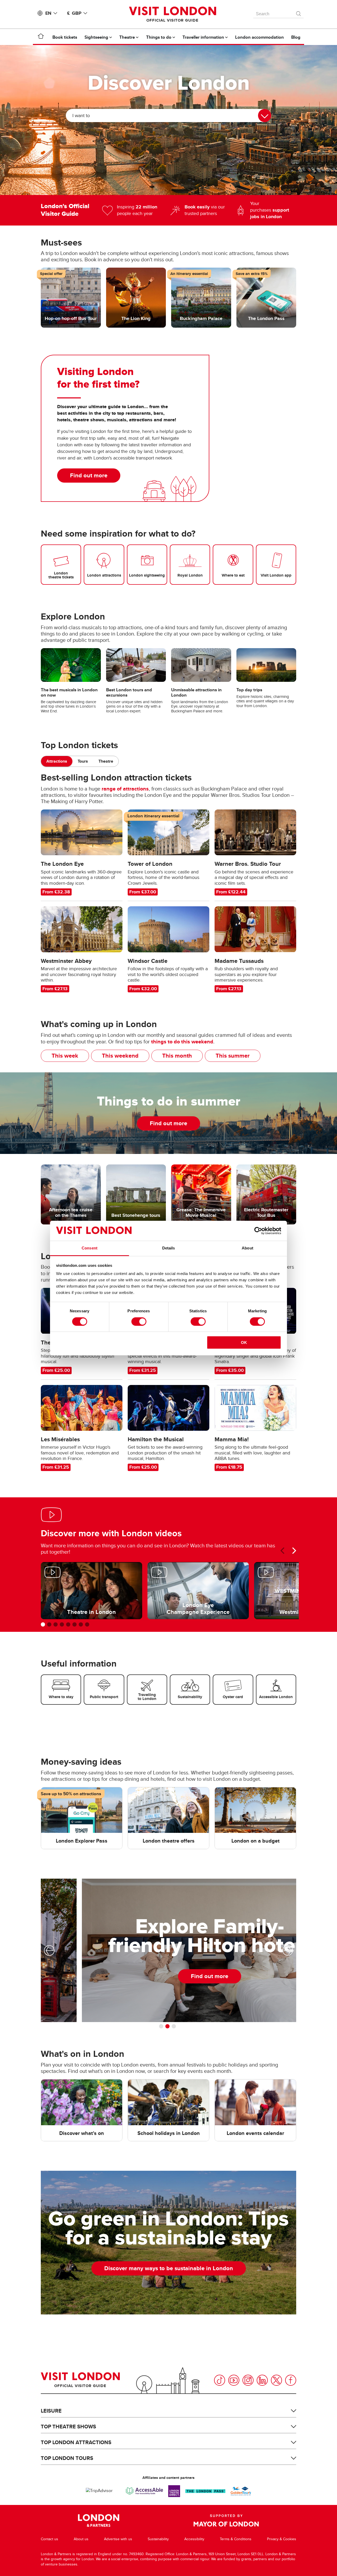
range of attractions (125, 789)
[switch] (139, 1322)
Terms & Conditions (236, 2539)
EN (48, 13)
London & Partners (99, 2520)
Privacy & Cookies (282, 2539)
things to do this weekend (182, 1042)
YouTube (234, 2380)
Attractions (57, 761)
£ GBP (74, 13)
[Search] (299, 12)
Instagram (248, 2380)
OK (244, 1342)
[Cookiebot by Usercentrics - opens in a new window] (258, 1231)
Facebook (291, 2380)
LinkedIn (262, 2380)
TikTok (220, 2380)
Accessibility (194, 2539)
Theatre (106, 761)
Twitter (276, 2380)
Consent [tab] (90, 1248)
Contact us (49, 2539)
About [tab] (247, 1248)
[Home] (41, 37)
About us (81, 2539)
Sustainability (158, 2539)
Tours (83, 761)
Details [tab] (169, 1248)
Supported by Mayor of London (226, 2520)
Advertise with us (118, 2539)
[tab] (57, 761)
